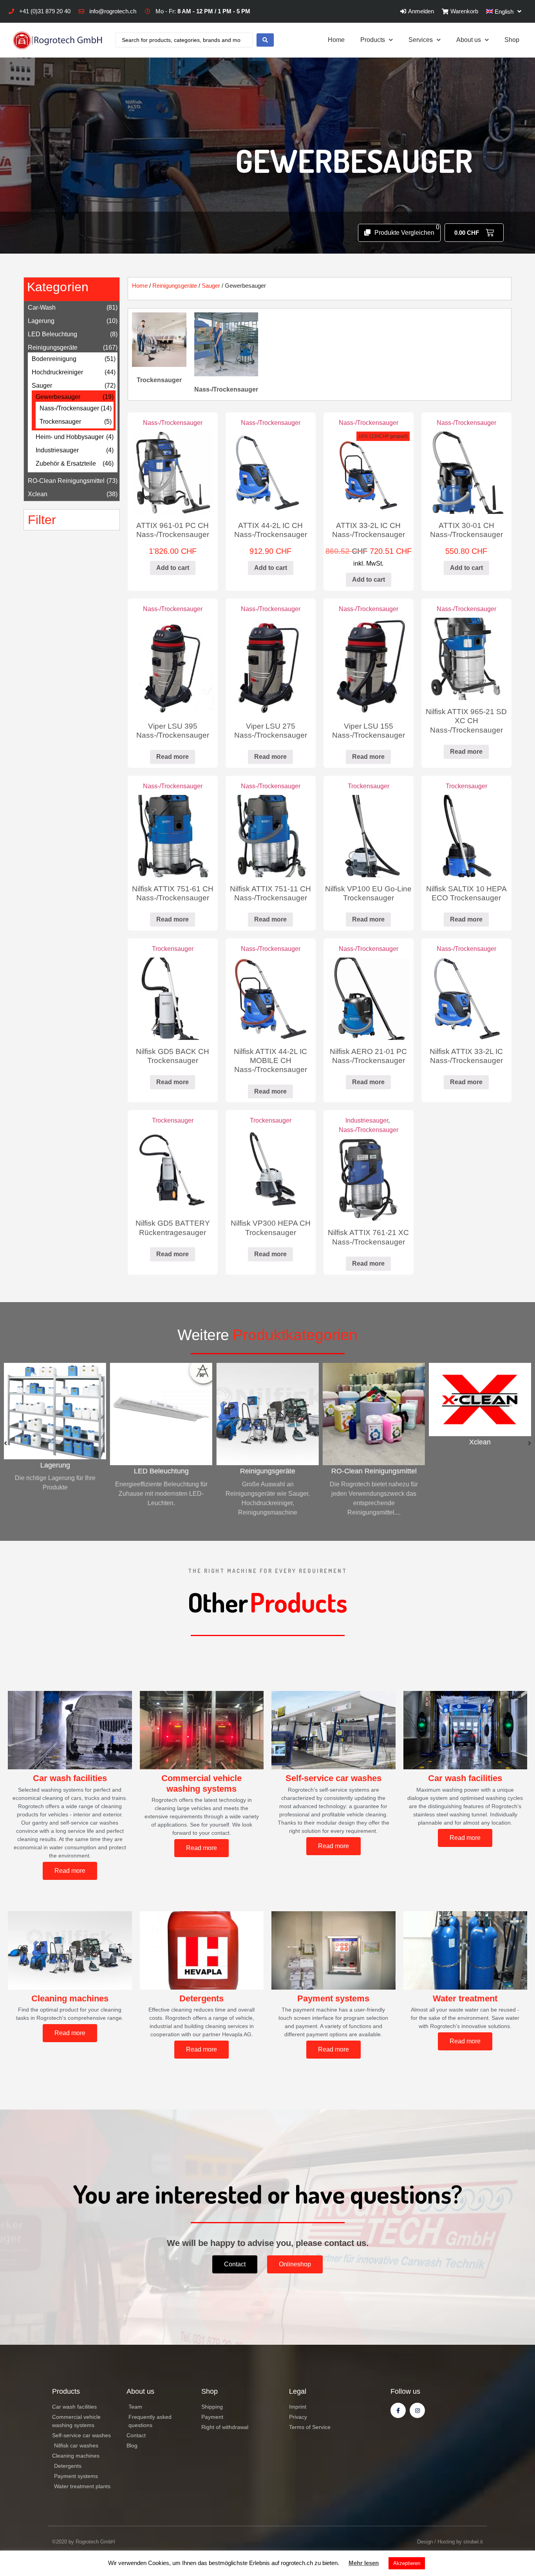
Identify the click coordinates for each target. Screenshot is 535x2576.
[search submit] (265, 40)
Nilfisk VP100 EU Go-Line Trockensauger (368, 893)
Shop (512, 40)
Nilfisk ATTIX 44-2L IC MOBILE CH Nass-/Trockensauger (270, 1060)
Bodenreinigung (54, 359)
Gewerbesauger (58, 397)
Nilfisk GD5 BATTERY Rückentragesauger (173, 1227)
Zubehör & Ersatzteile (66, 463)
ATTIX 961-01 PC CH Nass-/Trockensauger (173, 530)
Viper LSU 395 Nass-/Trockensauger (173, 730)
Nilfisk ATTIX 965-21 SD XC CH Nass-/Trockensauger (466, 720)
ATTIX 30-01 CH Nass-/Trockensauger (466, 530)
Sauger (42, 385)
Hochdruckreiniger (57, 372)
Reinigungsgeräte (53, 347)
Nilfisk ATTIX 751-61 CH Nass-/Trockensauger (173, 893)
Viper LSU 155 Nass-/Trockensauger (369, 730)
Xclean (38, 494)
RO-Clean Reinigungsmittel (66, 481)
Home (336, 40)
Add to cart (173, 568)
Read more (173, 757)
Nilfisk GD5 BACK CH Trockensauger (173, 1056)
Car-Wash (42, 307)
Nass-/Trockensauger (69, 408)
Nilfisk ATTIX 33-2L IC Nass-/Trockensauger (466, 1056)
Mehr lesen (364, 2563)
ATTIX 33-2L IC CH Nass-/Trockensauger (369, 530)
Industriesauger (57, 450)
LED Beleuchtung (52, 334)
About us (469, 40)
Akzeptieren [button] (407, 2563)
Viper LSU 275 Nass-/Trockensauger (271, 730)
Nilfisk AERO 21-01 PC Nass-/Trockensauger (368, 1056)
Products (373, 40)
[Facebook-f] (398, 2410)
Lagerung (41, 321)
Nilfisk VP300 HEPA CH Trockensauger (271, 1227)
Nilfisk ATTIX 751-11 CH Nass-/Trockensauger (270, 893)
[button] (5, 1443)
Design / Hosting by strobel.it (450, 2542)
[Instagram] (417, 2410)
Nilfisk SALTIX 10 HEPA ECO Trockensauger (466, 893)
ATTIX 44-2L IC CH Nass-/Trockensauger (271, 530)
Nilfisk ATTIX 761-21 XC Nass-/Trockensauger (368, 1237)
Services (421, 40)
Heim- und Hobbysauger (70, 437)
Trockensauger (60, 422)
